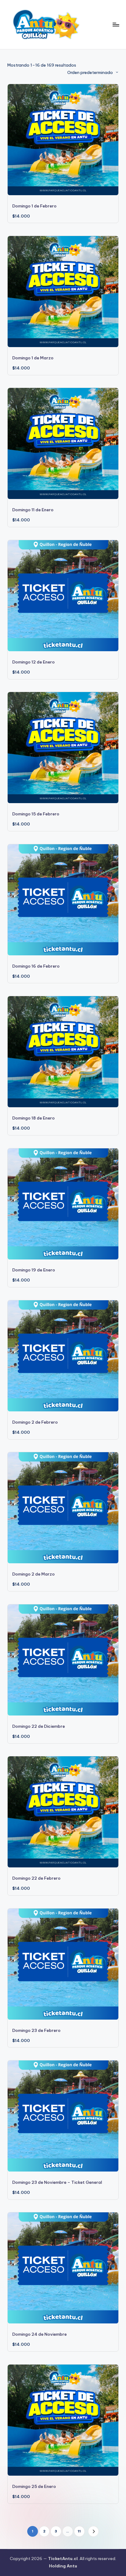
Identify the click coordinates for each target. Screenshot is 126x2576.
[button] (93, 2531)
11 (79, 2531)
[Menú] (116, 24)
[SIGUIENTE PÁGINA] (93, 2531)
